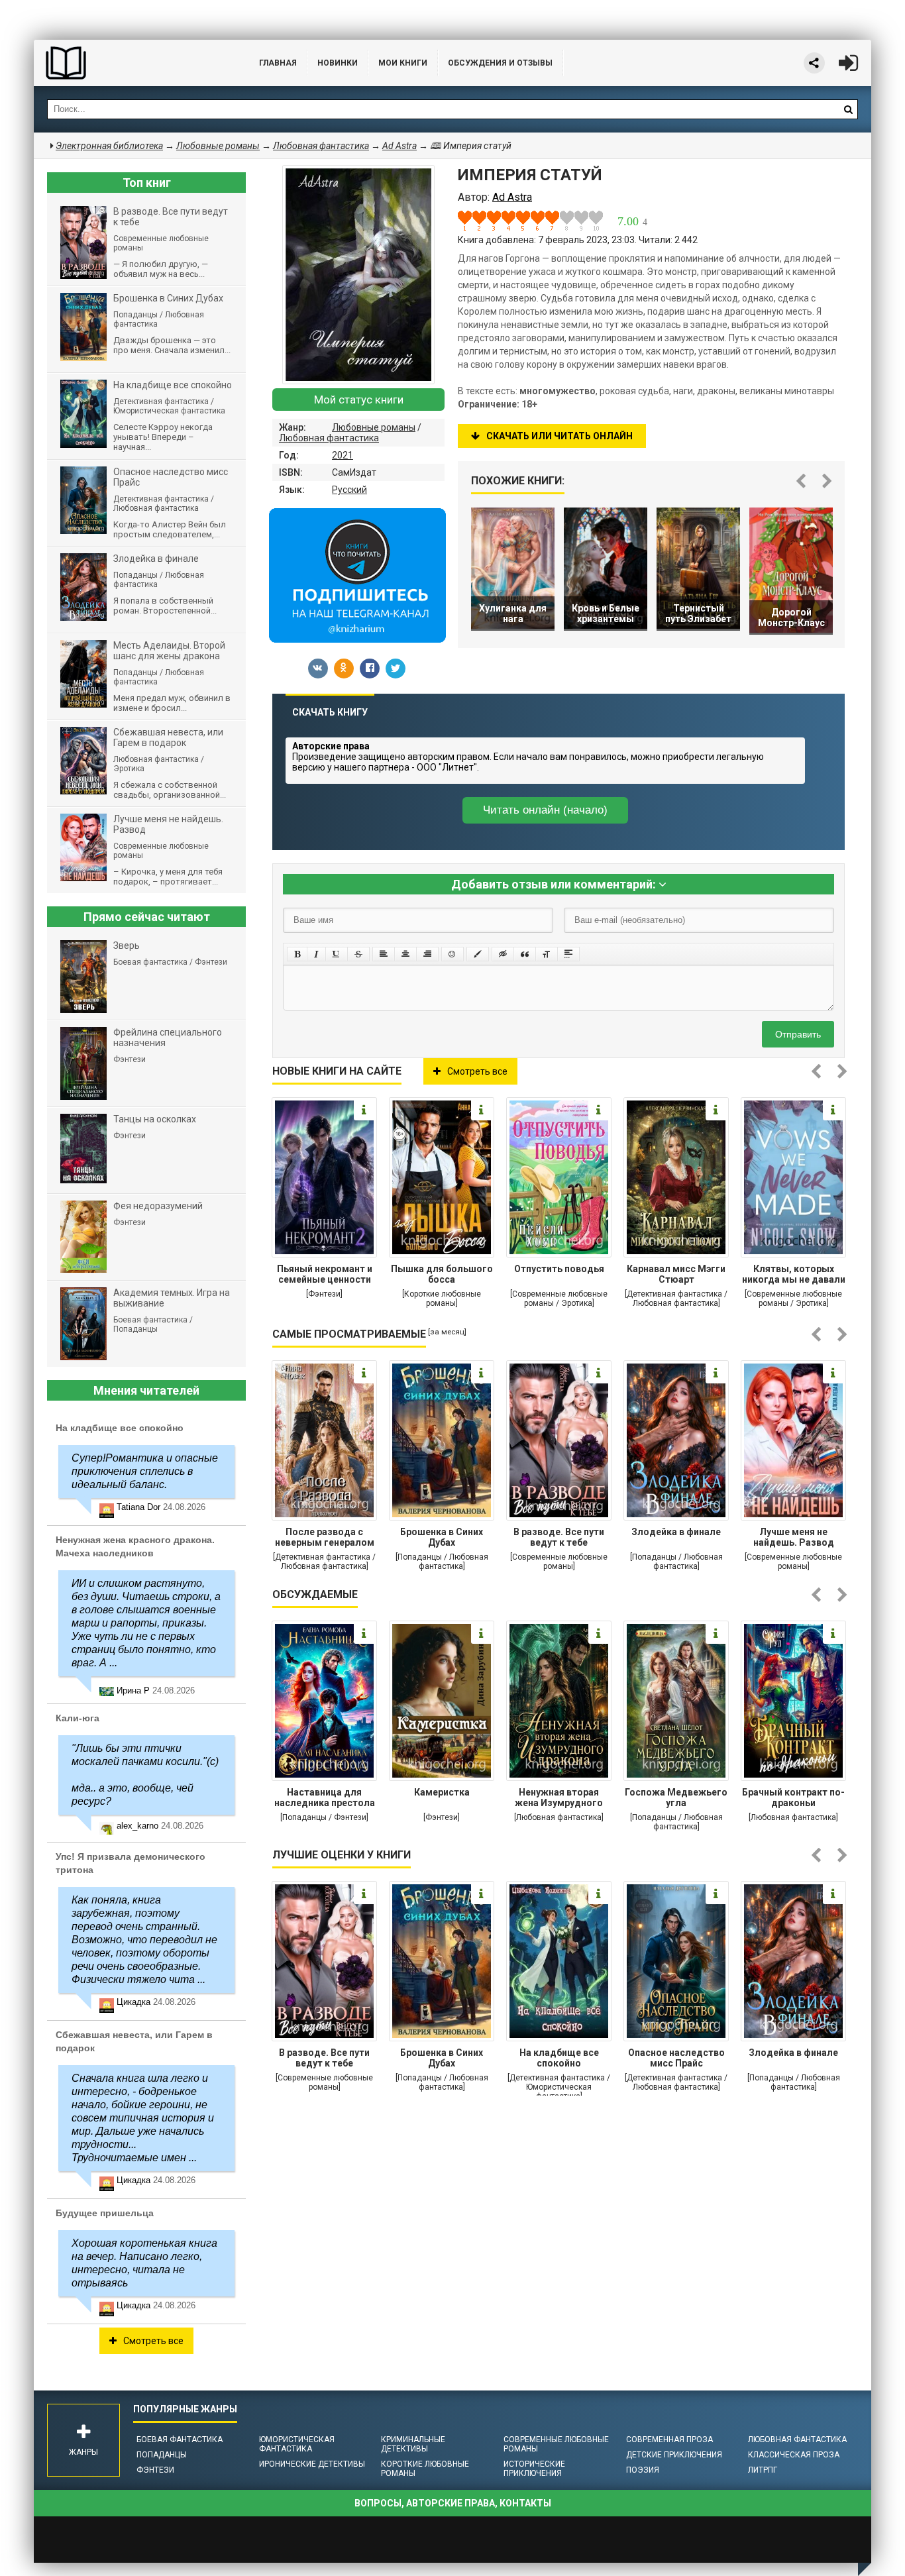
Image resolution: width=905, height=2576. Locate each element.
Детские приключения (674, 2455)
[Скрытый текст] (503, 954)
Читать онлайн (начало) (545, 810)
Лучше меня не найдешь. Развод (794, 1537)
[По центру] (405, 954)
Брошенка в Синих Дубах (442, 1537)
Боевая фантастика (180, 2440)
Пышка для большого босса (442, 1274)
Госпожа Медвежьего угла (676, 1798)
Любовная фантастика (329, 438)
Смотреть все (477, 1071)
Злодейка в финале (676, 1532)
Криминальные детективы (413, 2444)
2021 (343, 455)
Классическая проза (794, 2455)
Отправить (798, 1034)
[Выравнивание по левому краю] (384, 954)
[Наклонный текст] (316, 954)
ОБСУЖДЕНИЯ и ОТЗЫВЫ (500, 63)
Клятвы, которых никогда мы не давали (794, 1274)
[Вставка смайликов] (452, 954)
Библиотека (133, 63)
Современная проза (669, 2440)
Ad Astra (399, 146)
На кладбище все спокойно (559, 2058)
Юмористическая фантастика (297, 2444)
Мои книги (403, 63)
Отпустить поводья (559, 1269)
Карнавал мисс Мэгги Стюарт (676, 1274)
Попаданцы (162, 2455)
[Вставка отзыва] (525, 954)
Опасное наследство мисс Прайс (676, 2058)
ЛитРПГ (763, 2470)
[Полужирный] (297, 954)
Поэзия (643, 2470)
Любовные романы (374, 427)
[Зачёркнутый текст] (358, 954)
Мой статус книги (359, 400)
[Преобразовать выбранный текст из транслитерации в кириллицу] (547, 954)
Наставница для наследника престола (325, 1798)
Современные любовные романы (556, 2444)
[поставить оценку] (472, 221)
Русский (349, 490)
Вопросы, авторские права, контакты (453, 2503)
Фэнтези (155, 2470)
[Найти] (848, 109)
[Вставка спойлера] (568, 954)
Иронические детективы (312, 2464)
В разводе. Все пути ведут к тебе (559, 1537)
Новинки (338, 63)
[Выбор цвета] (478, 954)
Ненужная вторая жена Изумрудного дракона (559, 1799)
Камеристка (442, 1792)
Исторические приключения (534, 2469)
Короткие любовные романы (425, 2469)
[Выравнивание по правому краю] (427, 954)
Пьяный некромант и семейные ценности (325, 1274)
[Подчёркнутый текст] (337, 954)
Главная (278, 63)
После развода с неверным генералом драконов (325, 1538)
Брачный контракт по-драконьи (793, 1798)
